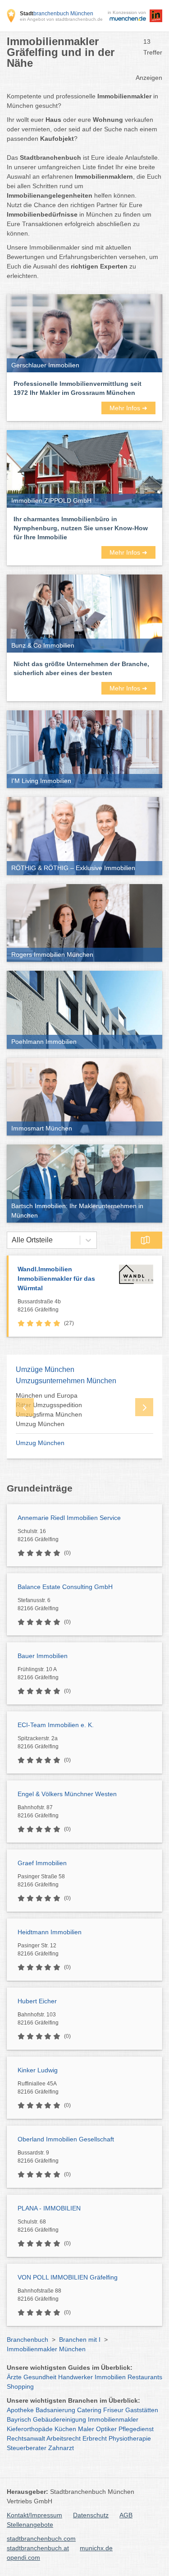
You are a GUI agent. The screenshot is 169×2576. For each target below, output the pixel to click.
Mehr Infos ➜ (128, 408)
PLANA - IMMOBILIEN (49, 2208)
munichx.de (96, 2548)
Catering (89, 2410)
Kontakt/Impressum (34, 2515)
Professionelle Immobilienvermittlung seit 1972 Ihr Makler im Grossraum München (78, 388)
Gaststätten (142, 2410)
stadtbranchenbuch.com (41, 2539)
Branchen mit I (80, 2340)
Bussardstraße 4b (39, 1306)
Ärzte (14, 2377)
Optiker (106, 2429)
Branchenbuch (27, 2340)
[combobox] (12, 1240)
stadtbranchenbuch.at (38, 2548)
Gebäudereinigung (59, 2419)
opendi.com (23, 2557)
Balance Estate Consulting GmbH (65, 1587)
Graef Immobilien (42, 1863)
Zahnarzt (61, 2448)
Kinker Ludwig (38, 2070)
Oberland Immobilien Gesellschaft (66, 2139)
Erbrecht (95, 2438)
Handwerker (75, 2377)
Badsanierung (55, 2410)
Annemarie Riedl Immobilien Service (69, 1518)
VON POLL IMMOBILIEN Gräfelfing (68, 2277)
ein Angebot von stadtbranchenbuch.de (61, 19)
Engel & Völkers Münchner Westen (67, 1794)
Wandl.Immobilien (56, 1279)
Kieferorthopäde (30, 2429)
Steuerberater (27, 2448)
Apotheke (20, 2410)
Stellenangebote (30, 2525)
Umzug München (40, 1443)
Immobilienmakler (113, 2419)
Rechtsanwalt (26, 2438)
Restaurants (145, 2377)
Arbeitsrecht (64, 2438)
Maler (86, 2429)
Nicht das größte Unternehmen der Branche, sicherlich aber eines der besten (81, 668)
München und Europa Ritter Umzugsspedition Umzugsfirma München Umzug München (49, 1410)
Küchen (65, 2429)
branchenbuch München (57, 14)
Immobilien (110, 2377)
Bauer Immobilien (43, 1656)
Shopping (20, 2386)
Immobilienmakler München (46, 2349)
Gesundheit (40, 2377)
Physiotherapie (130, 2438)
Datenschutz (91, 2515)
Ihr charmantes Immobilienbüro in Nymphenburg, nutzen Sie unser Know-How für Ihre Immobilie (81, 528)
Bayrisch (19, 2419)
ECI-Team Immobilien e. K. (56, 1725)
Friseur (113, 2410)
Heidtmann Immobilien (50, 1932)
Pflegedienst (136, 2429)
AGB (126, 2515)
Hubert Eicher (37, 2001)
